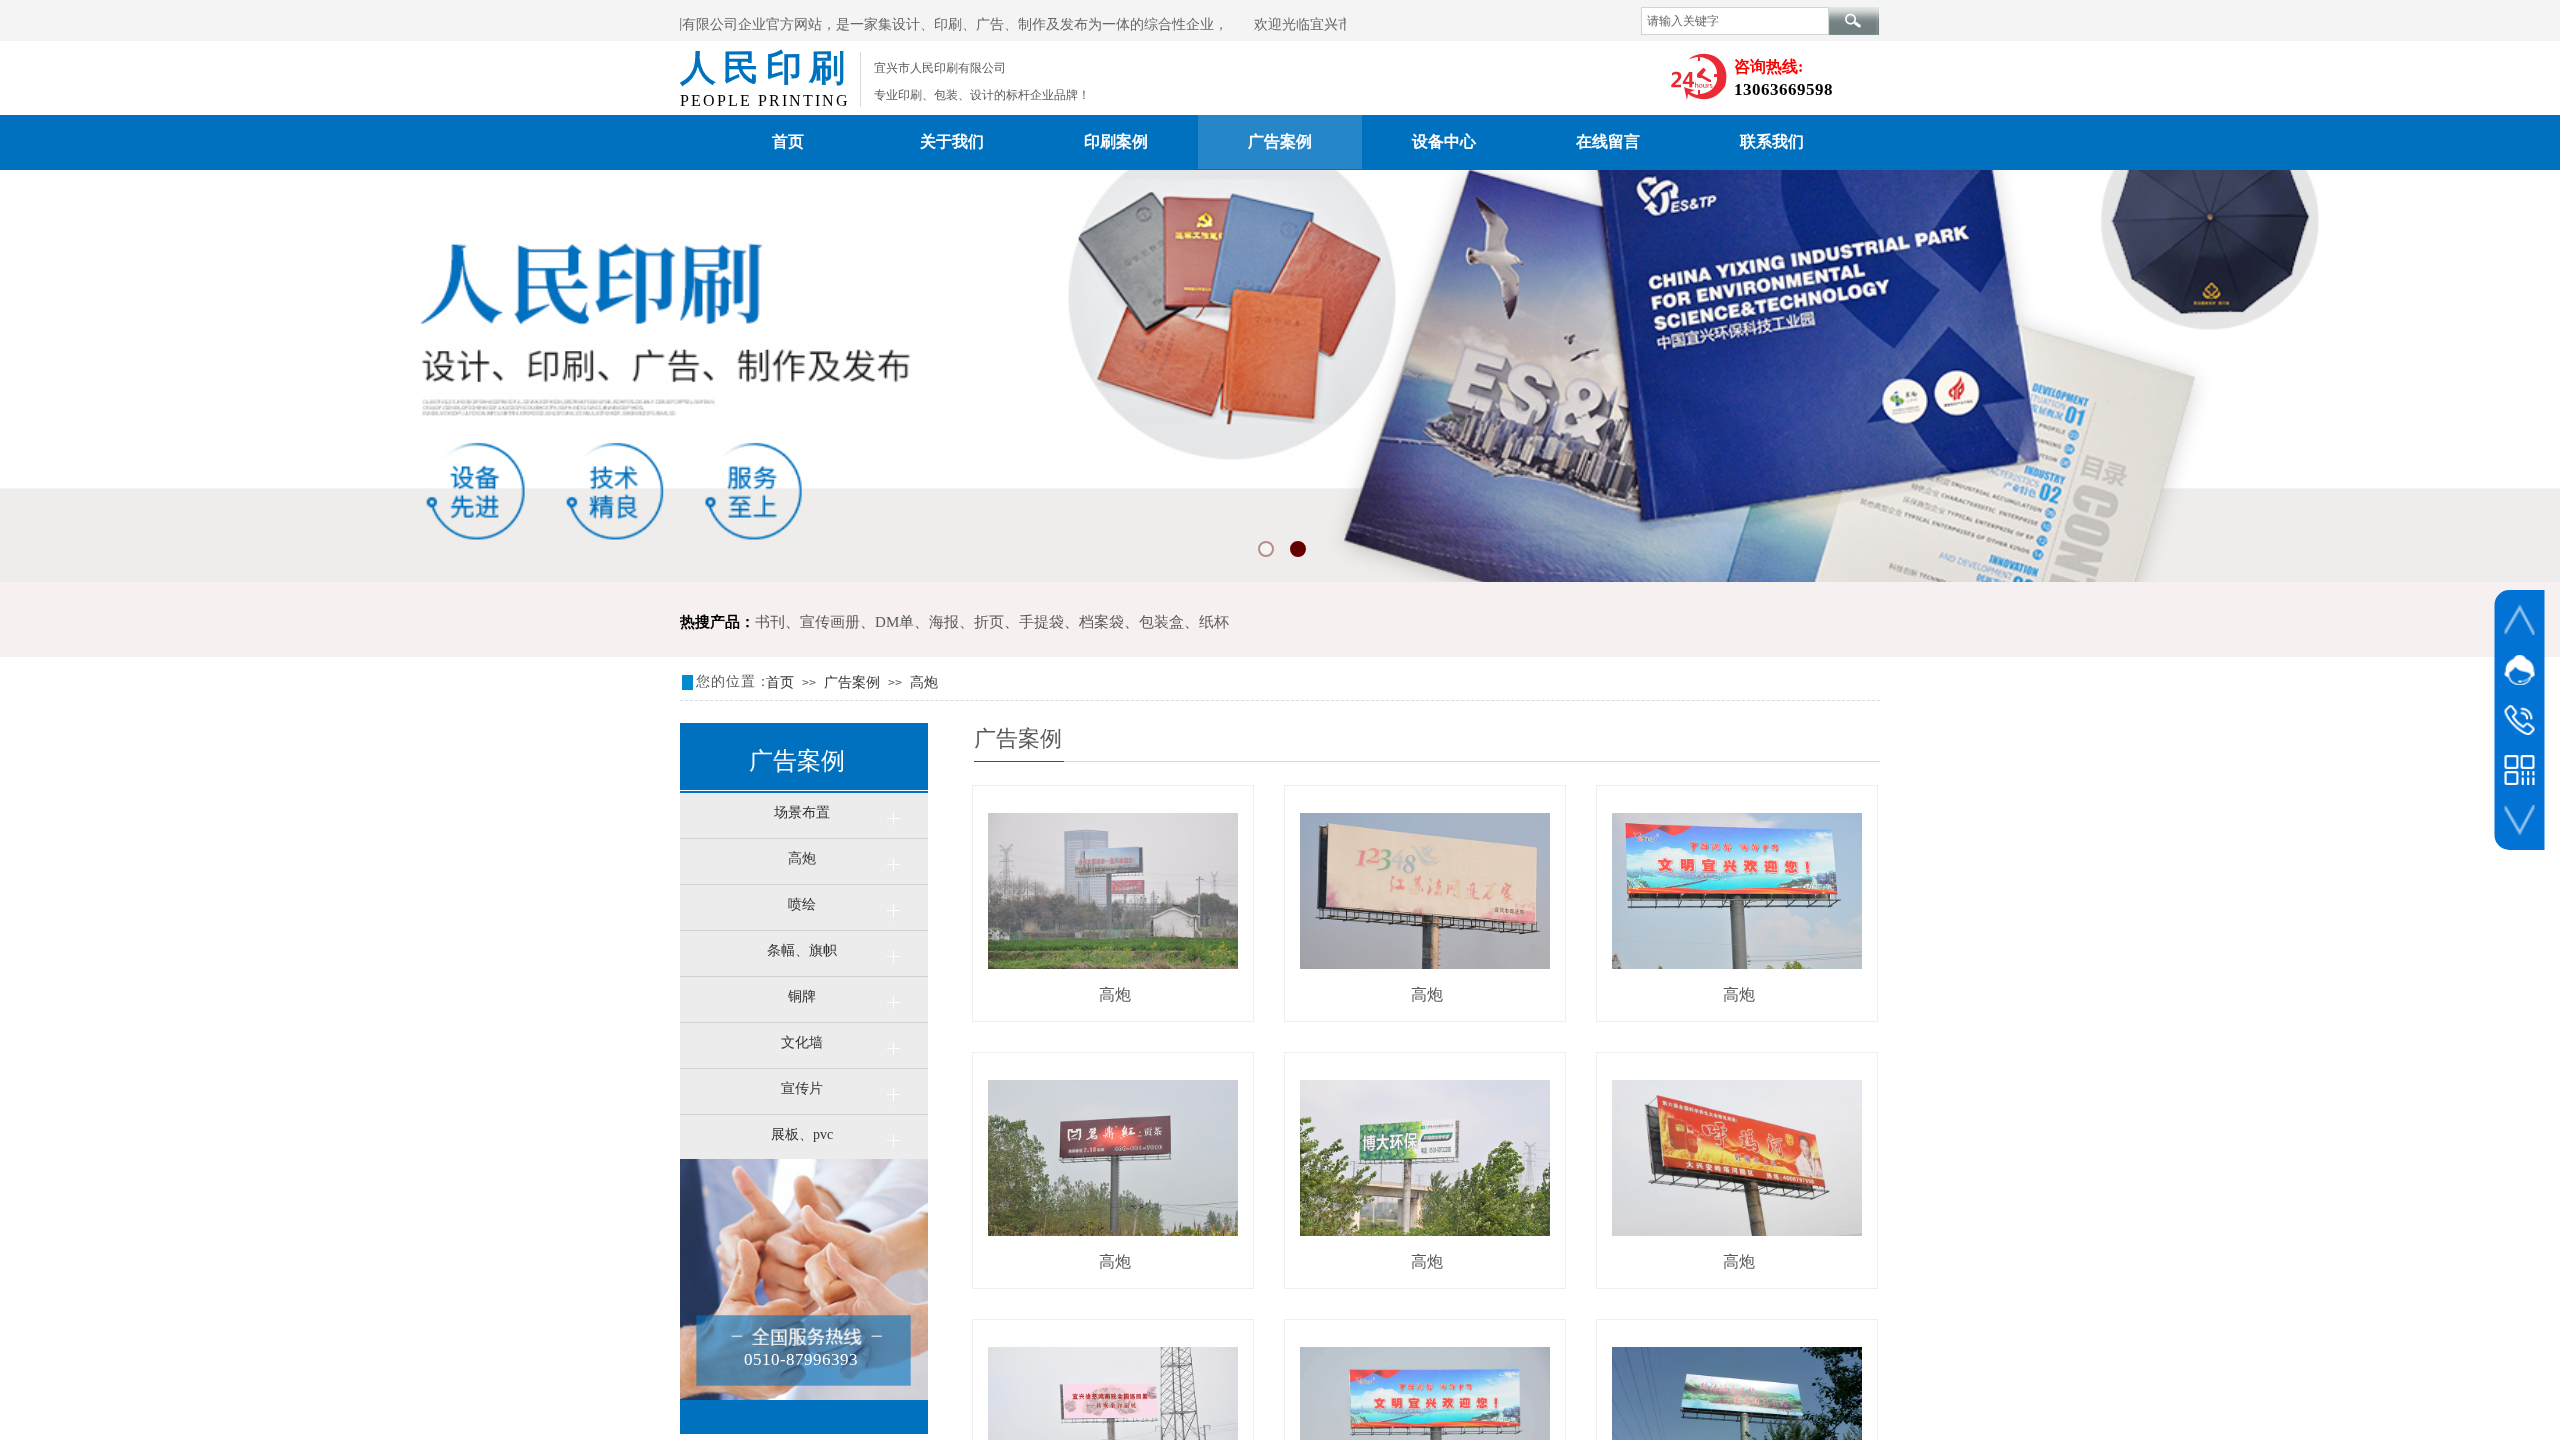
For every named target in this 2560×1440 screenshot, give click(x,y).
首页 (788, 141)
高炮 (924, 682)
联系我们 (1772, 141)
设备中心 (1444, 141)
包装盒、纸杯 (1184, 622)
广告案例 (1280, 141)
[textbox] (1735, 21)
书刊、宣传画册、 (815, 622)
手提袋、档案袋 (1071, 622)
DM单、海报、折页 (939, 622)
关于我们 (952, 141)
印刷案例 (1116, 141)
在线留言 (1608, 141)
